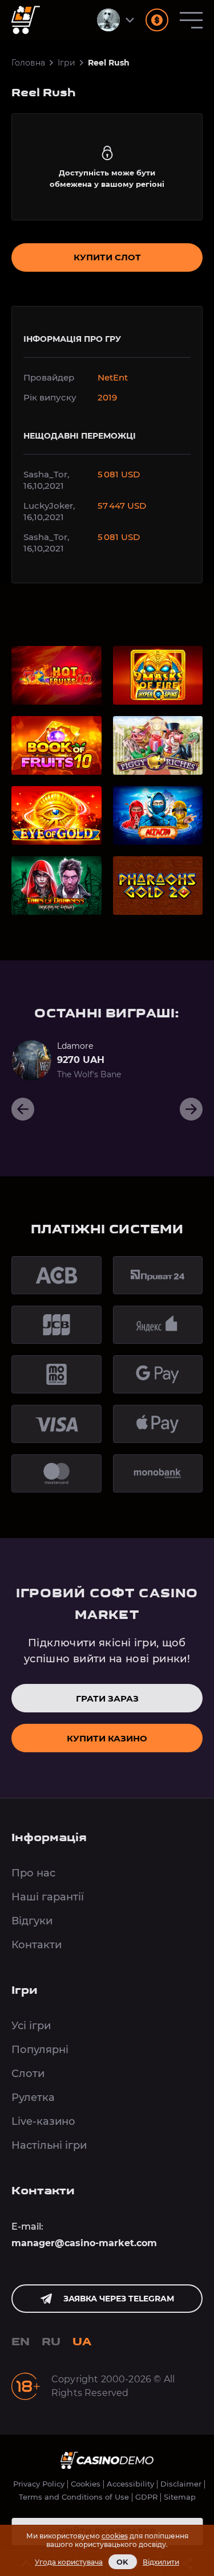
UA (82, 2342)
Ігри (66, 63)
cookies (115, 2536)
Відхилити (161, 2562)
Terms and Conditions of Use (74, 2497)
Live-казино (43, 2121)
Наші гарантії (48, 1897)
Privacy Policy (39, 2484)
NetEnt (113, 377)
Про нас (33, 1873)
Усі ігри (31, 2026)
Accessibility (130, 2484)
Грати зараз (107, 1698)
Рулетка (33, 2097)
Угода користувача (69, 2562)
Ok (123, 2562)
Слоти (28, 2074)
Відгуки (32, 1921)
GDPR (146, 2497)
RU (51, 2342)
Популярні (40, 2050)
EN (21, 2342)
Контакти (37, 1945)
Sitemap (180, 2497)
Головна (28, 63)
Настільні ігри (49, 2145)
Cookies (86, 2484)
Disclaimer (181, 2484)
